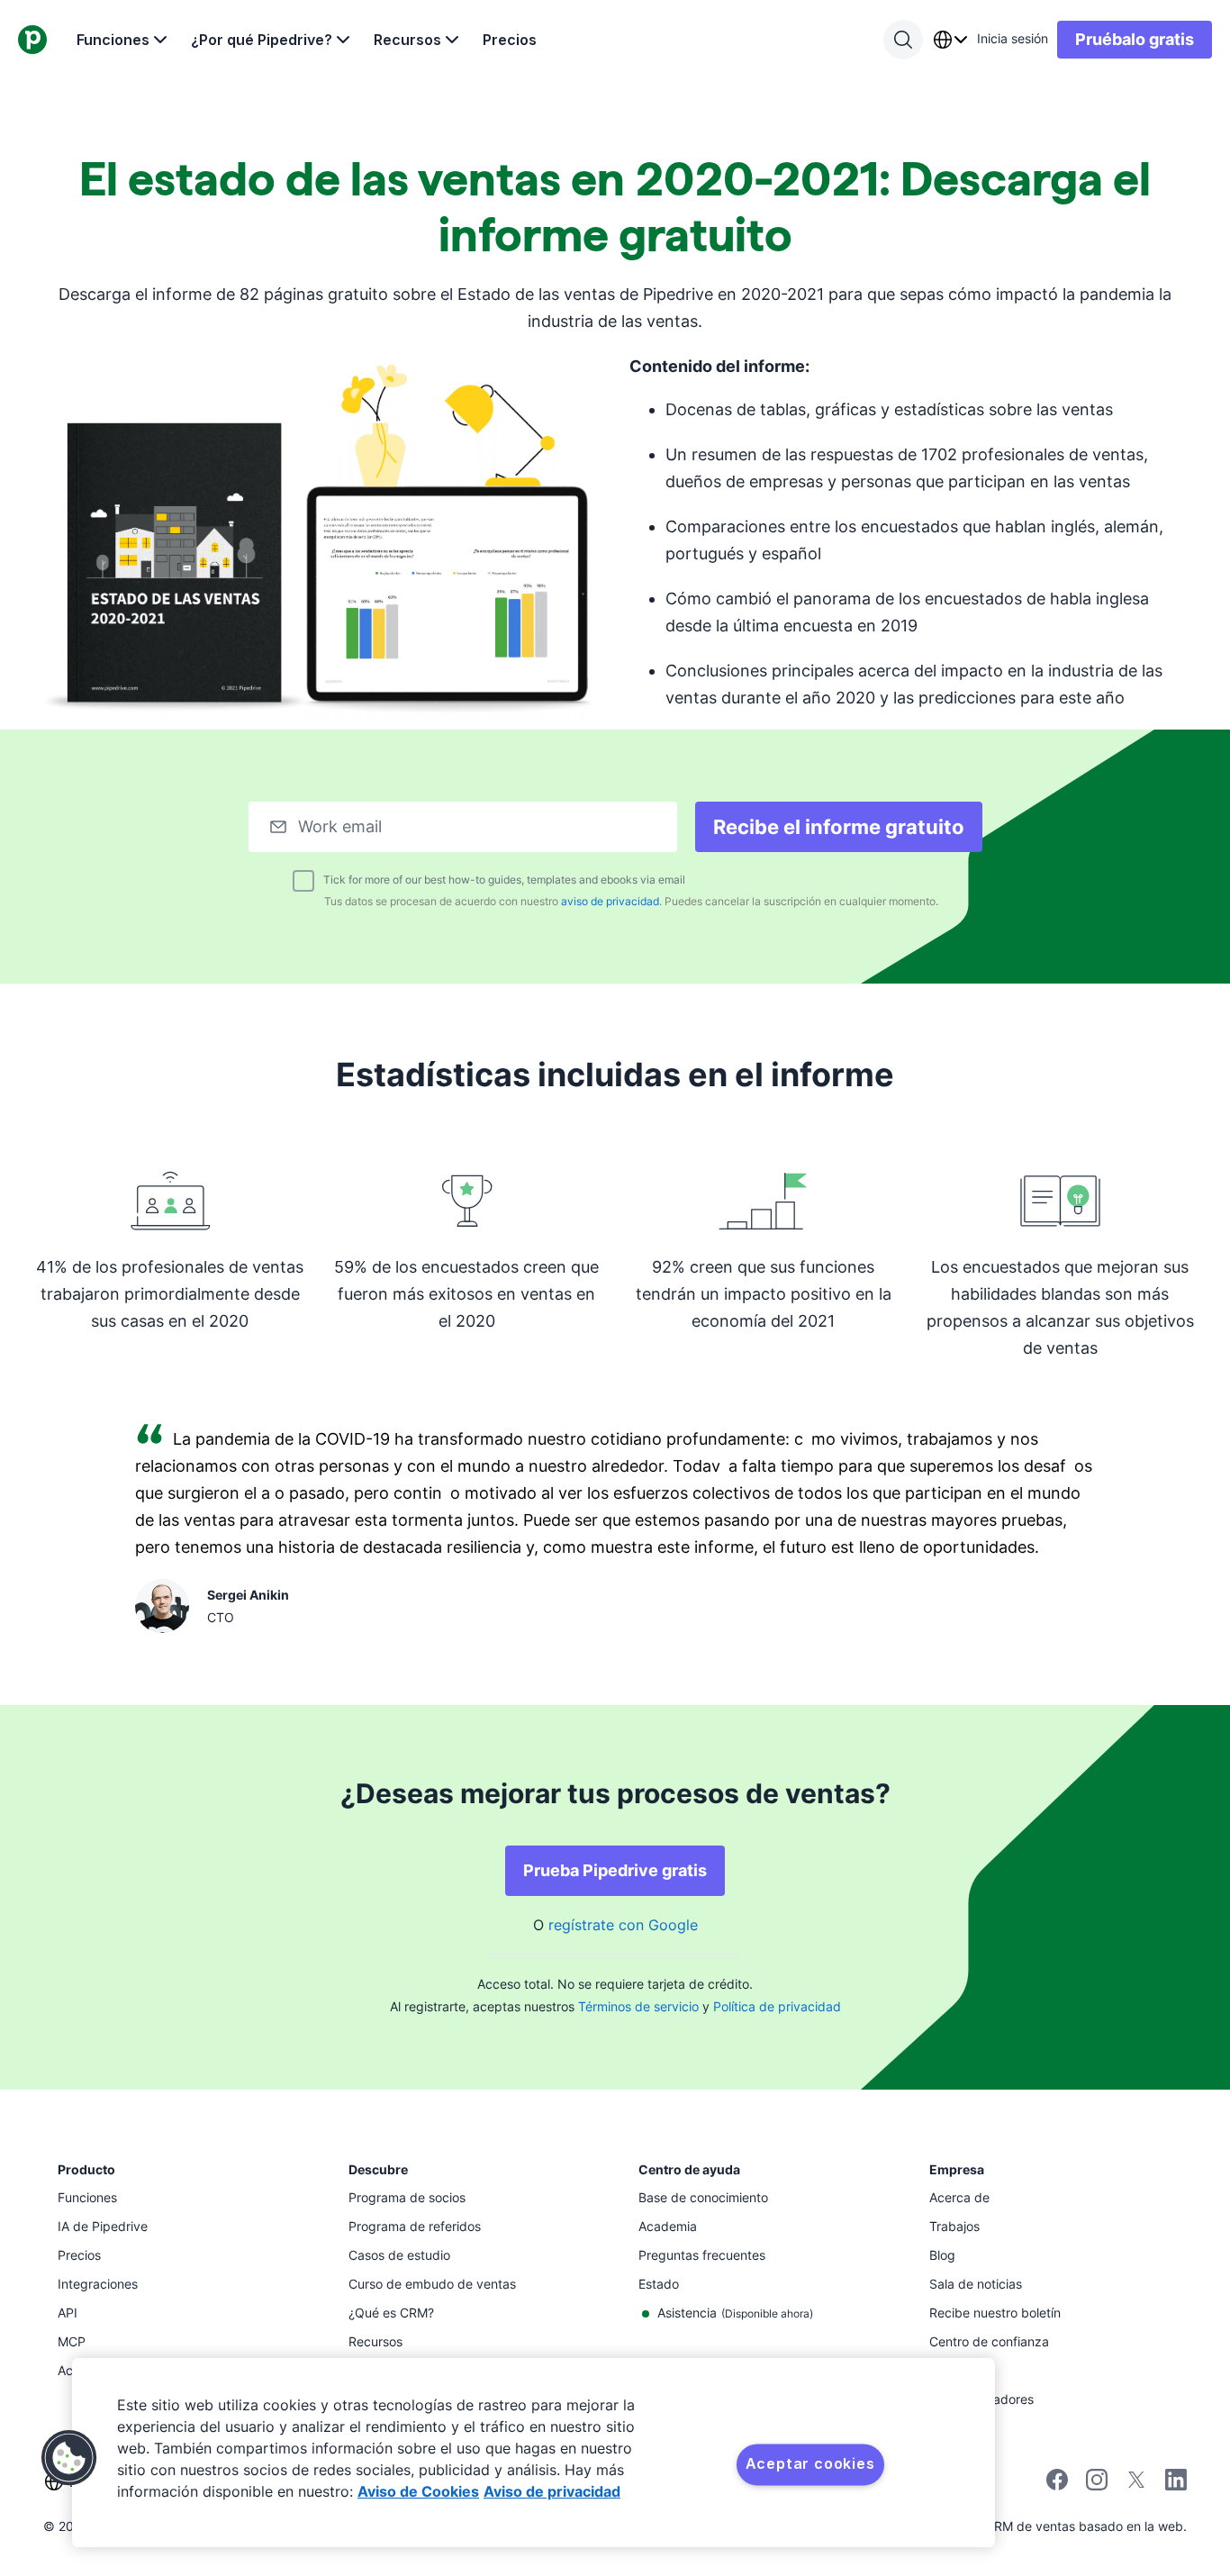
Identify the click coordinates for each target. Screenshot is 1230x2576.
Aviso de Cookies (418, 2491)
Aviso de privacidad (552, 2491)
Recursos (407, 40)
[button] (69, 2458)
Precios (510, 40)
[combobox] (950, 40)
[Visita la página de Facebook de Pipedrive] (1057, 2485)
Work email (340, 826)
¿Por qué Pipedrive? (262, 40)
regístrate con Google (623, 1925)
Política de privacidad (777, 2006)
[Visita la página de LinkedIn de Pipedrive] (1176, 2482)
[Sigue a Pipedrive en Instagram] (1097, 2485)
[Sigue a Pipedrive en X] (1136, 2485)
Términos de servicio (638, 2006)
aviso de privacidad (610, 901)
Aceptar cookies (810, 2463)
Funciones (113, 40)
